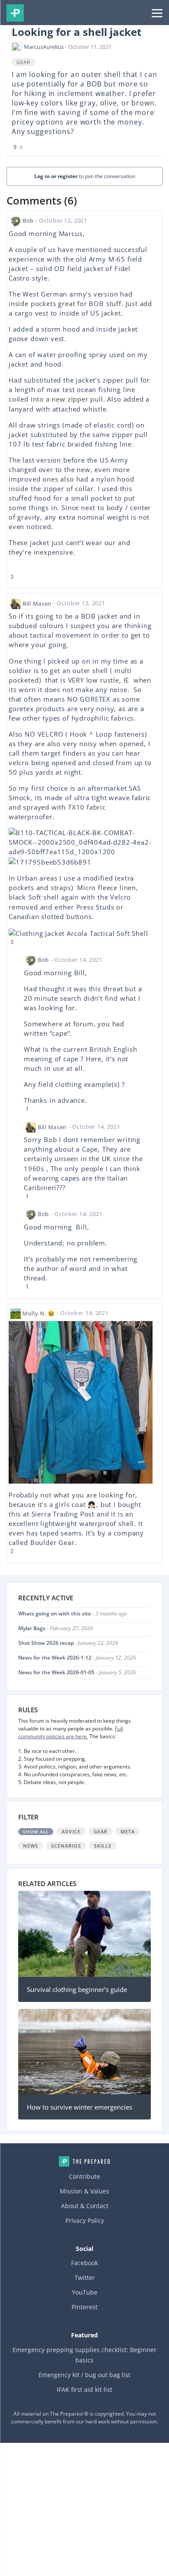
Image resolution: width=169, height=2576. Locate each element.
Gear (23, 62)
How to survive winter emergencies (80, 2107)
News (31, 1846)
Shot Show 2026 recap (46, 1643)
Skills (103, 1846)
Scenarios (66, 1846)
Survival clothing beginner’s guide (77, 1989)
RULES (28, 1710)
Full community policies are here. (71, 1732)
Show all (36, 1832)
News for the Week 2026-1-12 (55, 1658)
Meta (128, 1831)
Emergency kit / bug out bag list (84, 2375)
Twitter (85, 2278)
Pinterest (84, 2307)
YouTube (85, 2292)
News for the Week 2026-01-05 (56, 1672)
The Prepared (15, 13)
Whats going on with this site (55, 1614)
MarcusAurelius (44, 47)
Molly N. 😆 (39, 1313)
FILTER (28, 1817)
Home (84, 2161)
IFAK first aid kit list (84, 2389)
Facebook (84, 2263)
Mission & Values (84, 2191)
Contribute (84, 2176)
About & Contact (85, 2206)
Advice (71, 1831)
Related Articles (47, 1883)
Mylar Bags (32, 1628)
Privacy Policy (85, 2220)
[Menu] (157, 13)
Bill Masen (37, 603)
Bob (28, 220)
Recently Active (46, 1598)
